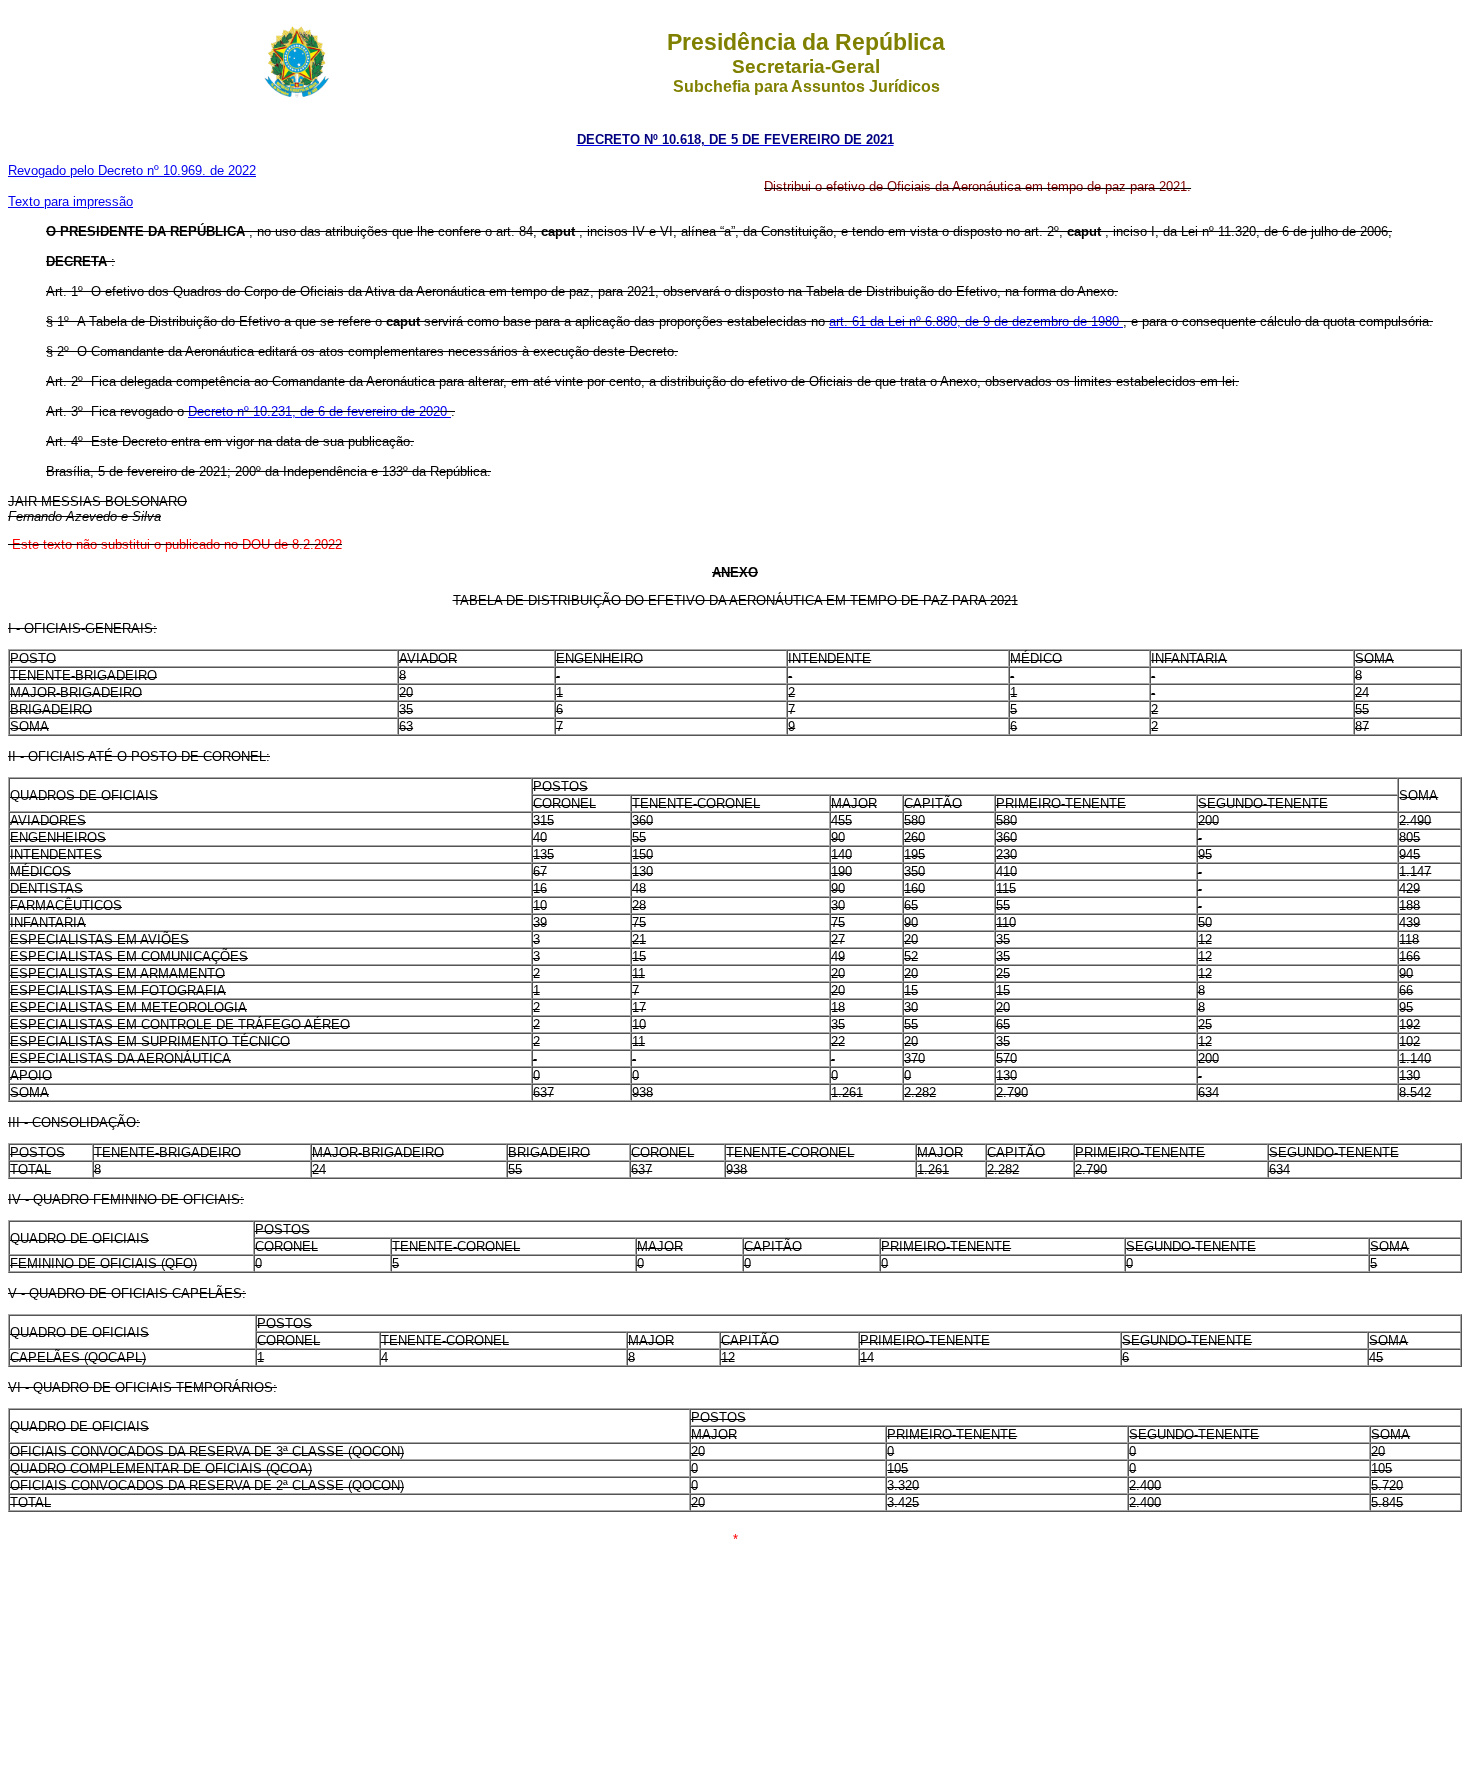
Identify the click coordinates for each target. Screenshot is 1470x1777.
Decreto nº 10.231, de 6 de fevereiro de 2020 (319, 411)
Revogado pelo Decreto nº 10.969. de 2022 (132, 170)
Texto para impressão (70, 201)
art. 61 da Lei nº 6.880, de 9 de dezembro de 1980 (976, 321)
